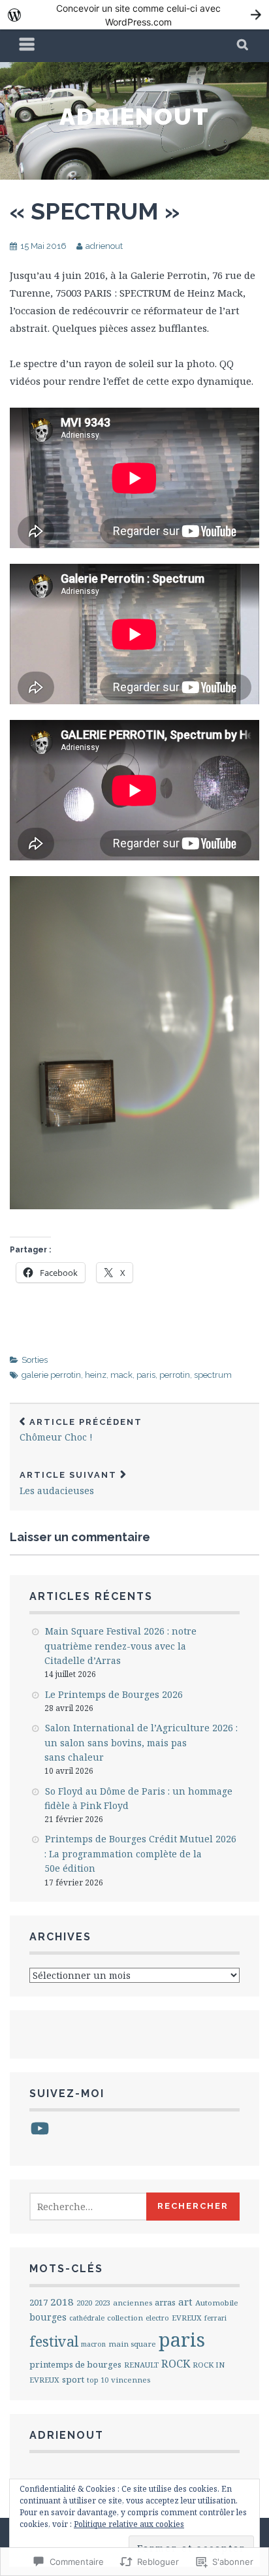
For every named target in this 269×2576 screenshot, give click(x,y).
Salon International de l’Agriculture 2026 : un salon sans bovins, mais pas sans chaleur (141, 1742)
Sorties (35, 1360)
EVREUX (187, 2318)
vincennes (131, 2380)
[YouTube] (40, 2128)
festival (54, 2341)
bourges (48, 2317)
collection (125, 2318)
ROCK (176, 2363)
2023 (103, 2303)
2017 (39, 2302)
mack (121, 1375)
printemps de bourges (75, 2364)
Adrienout (134, 116)
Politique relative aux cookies (129, 2524)
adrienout (104, 246)
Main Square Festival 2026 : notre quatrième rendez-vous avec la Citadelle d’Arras (120, 1646)
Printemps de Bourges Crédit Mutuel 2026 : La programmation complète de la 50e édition (140, 1853)
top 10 (98, 2380)
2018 (62, 2302)
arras (165, 2303)
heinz (96, 1375)
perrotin (175, 1375)
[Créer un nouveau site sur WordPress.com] (134, 15)
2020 (84, 2303)
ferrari (215, 2318)
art (185, 2302)
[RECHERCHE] (243, 46)
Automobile (217, 2303)
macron (93, 2344)
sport (73, 2379)
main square (132, 2344)
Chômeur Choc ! (81, 1430)
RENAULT (141, 2365)
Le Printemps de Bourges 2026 (114, 1694)
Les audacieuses (68, 1483)
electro (157, 2318)
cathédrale (87, 2318)
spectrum (213, 1375)
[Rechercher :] (103, 2207)
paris (146, 1375)
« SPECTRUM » (95, 211)
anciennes (133, 2303)
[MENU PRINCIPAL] (27, 46)
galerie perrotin (51, 1375)
